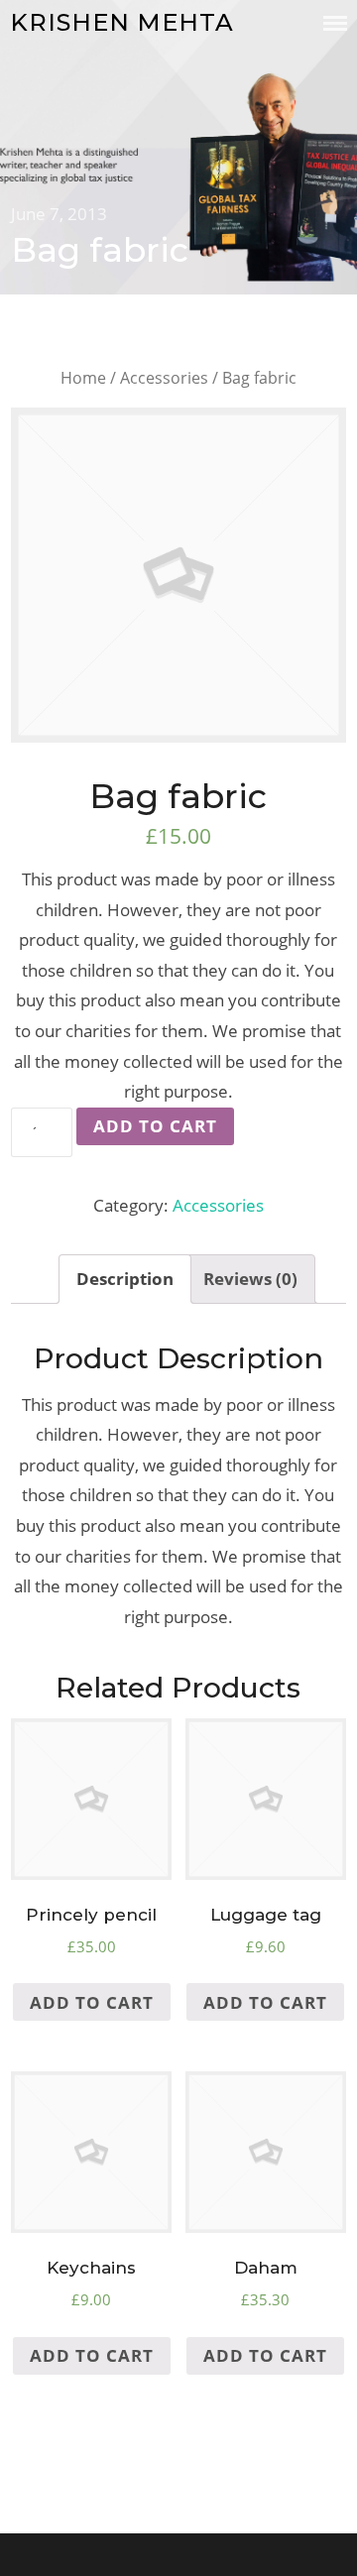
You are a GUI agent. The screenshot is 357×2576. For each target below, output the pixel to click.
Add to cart (155, 1126)
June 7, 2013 (59, 214)
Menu (335, 23)
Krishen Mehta (122, 22)
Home (83, 378)
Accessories (164, 378)
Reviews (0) (250, 1279)
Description (125, 1279)
